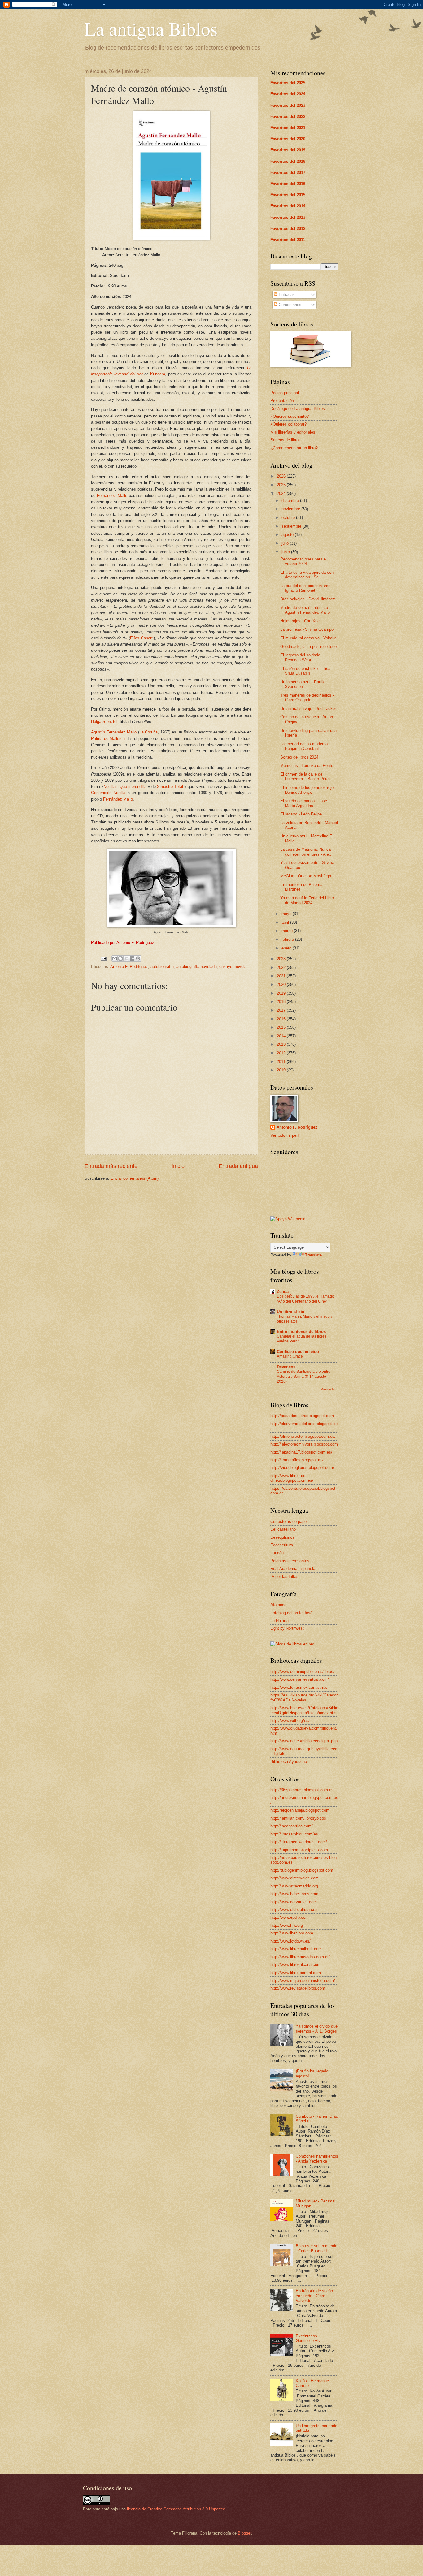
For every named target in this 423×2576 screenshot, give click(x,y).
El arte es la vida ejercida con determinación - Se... (307, 575)
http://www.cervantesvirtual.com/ (300, 1679)
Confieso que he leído (298, 1352)
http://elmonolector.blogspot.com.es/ (303, 1436)
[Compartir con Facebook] (132, 958)
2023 (282, 959)
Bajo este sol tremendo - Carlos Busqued (316, 2248)
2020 (282, 985)
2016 (282, 1019)
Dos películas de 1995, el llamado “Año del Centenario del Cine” (305, 1299)
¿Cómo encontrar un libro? (294, 448)
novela (241, 967)
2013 (282, 1044)
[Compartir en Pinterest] (138, 958)
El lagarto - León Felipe (301, 814)
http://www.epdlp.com (290, 1917)
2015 (282, 1027)
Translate (313, 1255)
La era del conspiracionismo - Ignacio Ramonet (307, 588)
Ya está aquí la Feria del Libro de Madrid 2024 (307, 900)
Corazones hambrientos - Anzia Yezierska (317, 2159)
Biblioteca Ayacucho (289, 1762)
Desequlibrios (282, 1537)
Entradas (286, 294)
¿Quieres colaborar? (288, 424)
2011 (282, 1062)
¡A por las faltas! (285, 1577)
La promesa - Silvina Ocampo (307, 629)
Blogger (244, 2533)
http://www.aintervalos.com (294, 1878)
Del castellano (283, 1529)
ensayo (226, 967)
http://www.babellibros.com (294, 1894)
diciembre (291, 501)
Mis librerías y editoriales (293, 432)
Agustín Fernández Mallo (114, 732)
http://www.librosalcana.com (295, 1965)
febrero (288, 939)
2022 (282, 968)
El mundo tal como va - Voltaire (308, 638)
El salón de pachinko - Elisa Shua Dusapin (305, 671)
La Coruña (149, 732)
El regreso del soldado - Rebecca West (301, 657)
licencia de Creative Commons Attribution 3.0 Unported (176, 2509)
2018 (282, 1002)
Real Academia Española (293, 1569)
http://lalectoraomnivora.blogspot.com (304, 1444)
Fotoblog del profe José (291, 1613)
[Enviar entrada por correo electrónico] (103, 958)
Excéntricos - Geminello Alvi (309, 2338)
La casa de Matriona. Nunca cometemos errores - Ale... (306, 852)
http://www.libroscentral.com (296, 1973)
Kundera (158, 374)
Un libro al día (290, 1312)
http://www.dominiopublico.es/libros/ (302, 1672)
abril (286, 922)
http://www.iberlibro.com (292, 1933)
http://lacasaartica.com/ (292, 1826)
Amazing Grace (290, 1356)
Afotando (278, 1605)
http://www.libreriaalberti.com (296, 1949)
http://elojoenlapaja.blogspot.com (300, 1810)
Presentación (282, 401)
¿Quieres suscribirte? (290, 416)
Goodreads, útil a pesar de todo (308, 647)
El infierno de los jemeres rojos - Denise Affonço (309, 790)
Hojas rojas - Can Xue (300, 621)
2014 (282, 1036)
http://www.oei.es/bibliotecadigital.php (304, 1741)
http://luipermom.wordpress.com (299, 1850)
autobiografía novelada (196, 967)
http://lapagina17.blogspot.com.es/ (301, 1452)
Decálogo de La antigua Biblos (298, 409)
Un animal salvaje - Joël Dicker (308, 709)
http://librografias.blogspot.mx (297, 1460)
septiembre (292, 526)
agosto (288, 535)
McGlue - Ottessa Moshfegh (306, 876)
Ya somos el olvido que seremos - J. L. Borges (317, 2029)
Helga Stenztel (104, 722)
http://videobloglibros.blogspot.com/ (302, 1468)
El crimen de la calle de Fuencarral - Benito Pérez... (307, 776)
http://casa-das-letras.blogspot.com (302, 1416)
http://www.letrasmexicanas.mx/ (299, 1687)
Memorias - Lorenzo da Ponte (307, 765)
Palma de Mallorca (108, 739)
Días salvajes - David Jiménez (308, 599)
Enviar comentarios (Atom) (135, 1178)
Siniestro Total (170, 787)
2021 (282, 976)
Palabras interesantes (290, 1561)
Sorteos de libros (286, 440)
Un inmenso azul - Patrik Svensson (302, 684)
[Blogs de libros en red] (292, 1644)
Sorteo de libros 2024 (299, 757)
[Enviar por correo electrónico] (115, 958)
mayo (287, 914)
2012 (282, 1053)
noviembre (291, 509)
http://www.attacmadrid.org (294, 1886)
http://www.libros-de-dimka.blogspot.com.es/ (292, 1478)
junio (286, 552)
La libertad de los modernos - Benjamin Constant (306, 746)
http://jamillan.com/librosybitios (298, 1818)
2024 (282, 493)
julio (286, 543)
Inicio (178, 1166)
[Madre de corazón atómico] (171, 238)
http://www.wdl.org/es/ (290, 1720)
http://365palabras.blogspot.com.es (302, 1790)
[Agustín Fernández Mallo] (171, 926)
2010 (282, 1070)
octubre (289, 518)
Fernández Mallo (112, 496)
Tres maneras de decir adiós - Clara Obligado (307, 698)
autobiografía (162, 967)
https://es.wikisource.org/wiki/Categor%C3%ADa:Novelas (304, 1697)
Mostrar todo (329, 1389)
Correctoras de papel (289, 1521)
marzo (288, 931)
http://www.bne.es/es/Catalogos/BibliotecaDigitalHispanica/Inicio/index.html (304, 1710)
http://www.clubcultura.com (294, 1910)
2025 (282, 485)
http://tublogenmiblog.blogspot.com (302, 1870)
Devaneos (286, 1367)
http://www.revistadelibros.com (298, 1988)
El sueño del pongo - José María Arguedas (304, 803)
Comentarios (289, 305)
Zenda (283, 1292)
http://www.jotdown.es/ (290, 1941)
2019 (282, 993)
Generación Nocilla (108, 793)
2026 (282, 476)
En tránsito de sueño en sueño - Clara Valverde (314, 2296)
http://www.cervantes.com (294, 1902)
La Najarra (279, 1621)
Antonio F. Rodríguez (129, 967)
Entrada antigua (238, 1166)
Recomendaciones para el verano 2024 (303, 561)
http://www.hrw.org (287, 1925)
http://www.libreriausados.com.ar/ (300, 1957)
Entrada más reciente (111, 1166)
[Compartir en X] (126, 958)
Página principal (285, 393)
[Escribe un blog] (120, 958)
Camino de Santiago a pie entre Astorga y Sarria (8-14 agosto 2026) (304, 1377)
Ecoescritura (282, 1545)
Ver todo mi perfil (286, 1135)
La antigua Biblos (151, 28)
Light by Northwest (287, 1628)
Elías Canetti (142, 638)
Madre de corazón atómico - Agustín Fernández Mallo (305, 610)
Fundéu (277, 1553)
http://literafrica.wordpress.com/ (299, 1842)
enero (287, 948)
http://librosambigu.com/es (294, 1834)
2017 (282, 1010)
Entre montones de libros (301, 1331)
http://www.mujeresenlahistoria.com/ (303, 1980)
